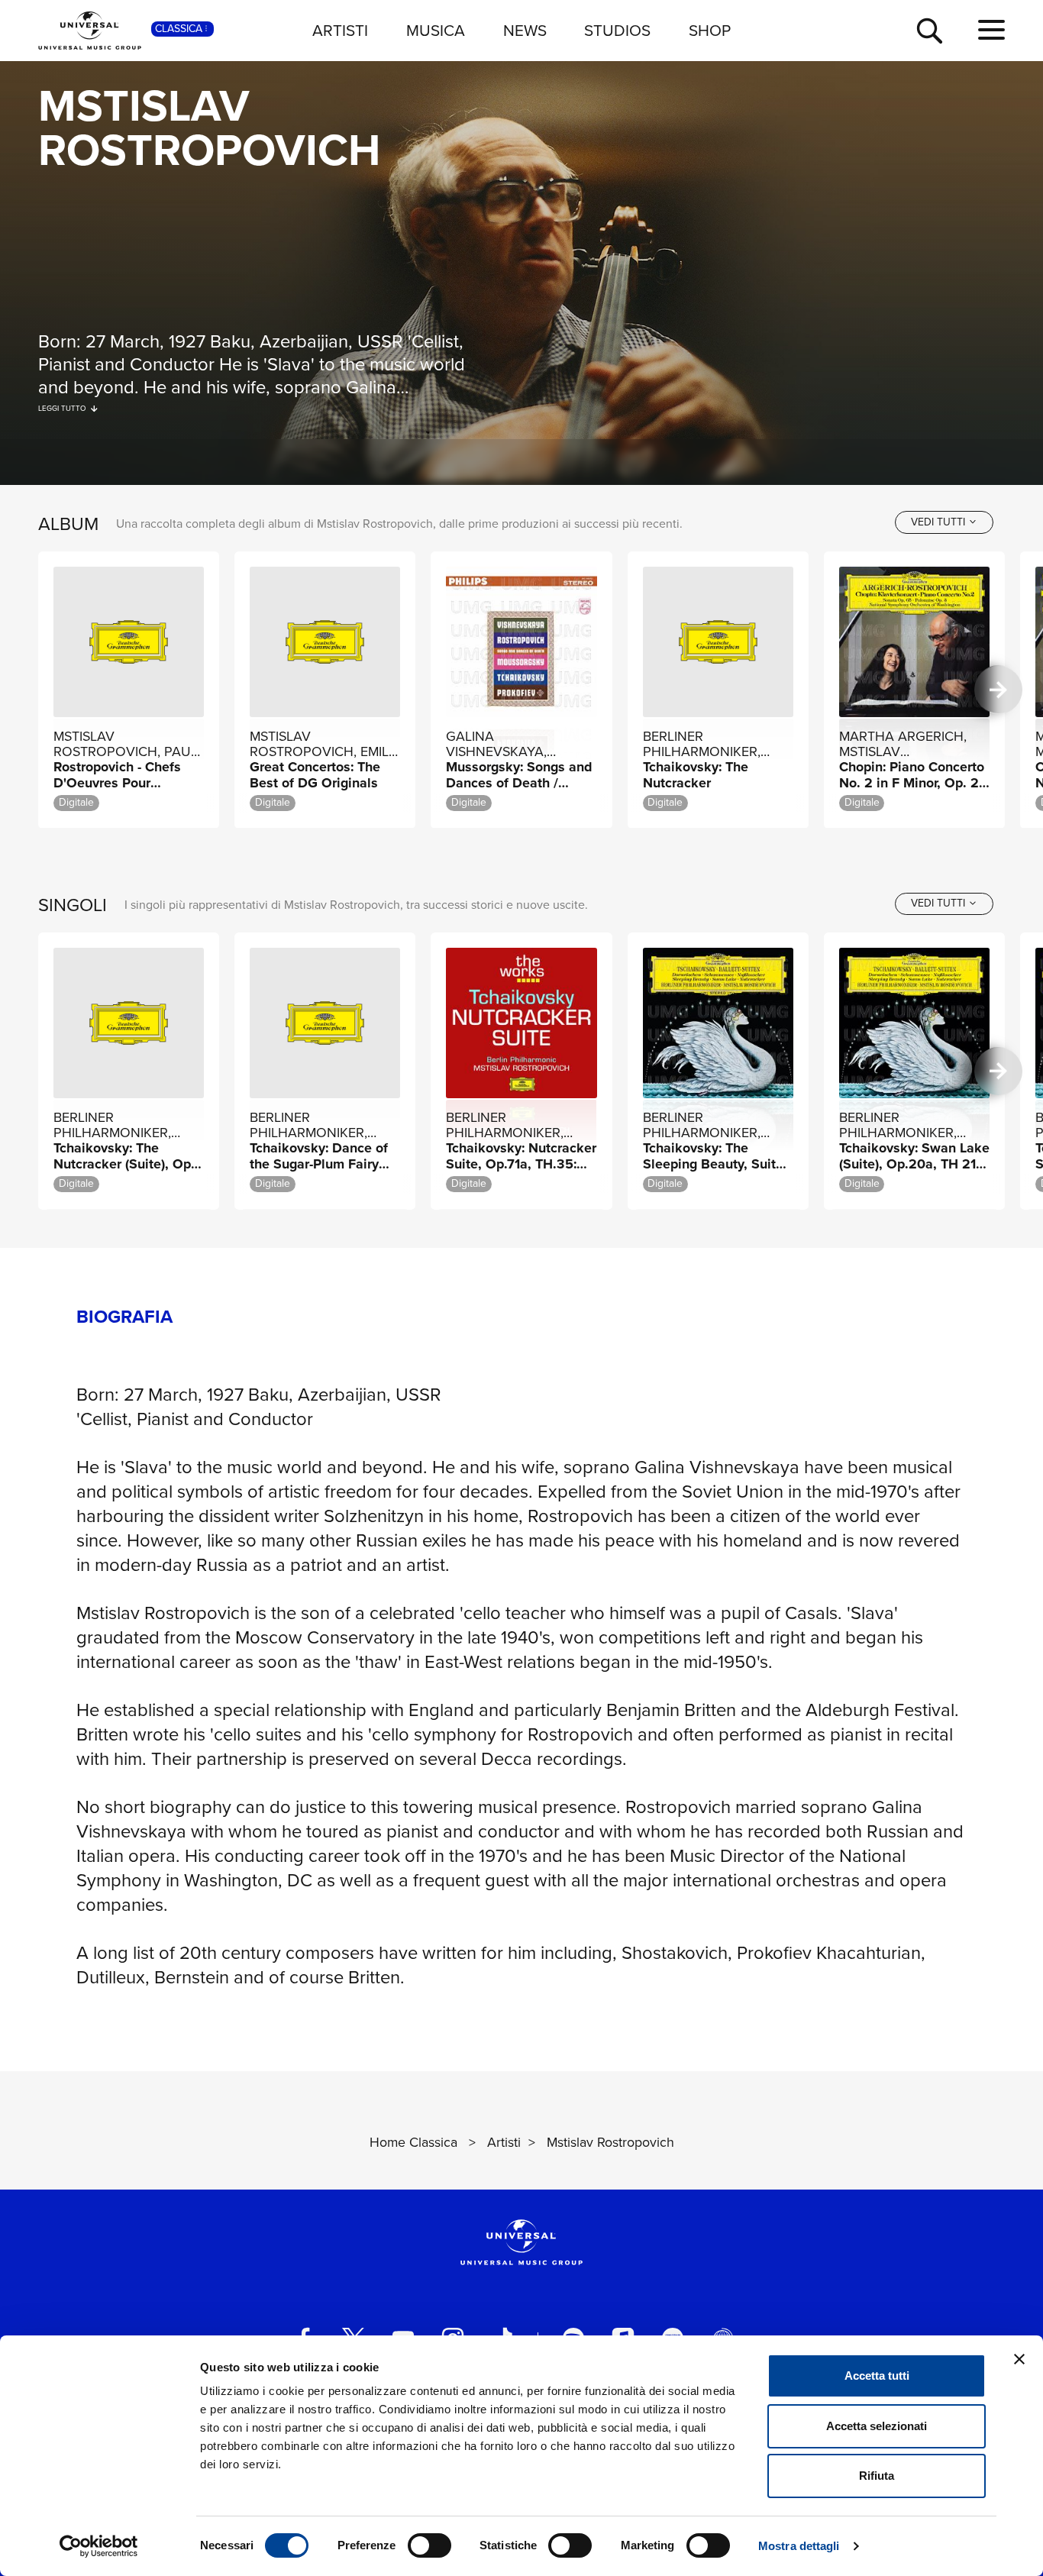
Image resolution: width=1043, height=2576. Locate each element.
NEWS (525, 30)
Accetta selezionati (877, 2426)
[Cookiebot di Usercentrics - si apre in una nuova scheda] (99, 2546)
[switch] (429, 2545)
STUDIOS (617, 30)
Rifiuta (877, 2476)
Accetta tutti (877, 2376)
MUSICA (436, 30)
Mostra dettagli (799, 2546)
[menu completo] (991, 31)
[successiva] (998, 690)
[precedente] (45, 690)
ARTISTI (340, 30)
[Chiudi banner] (1019, 2359)
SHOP (710, 30)
